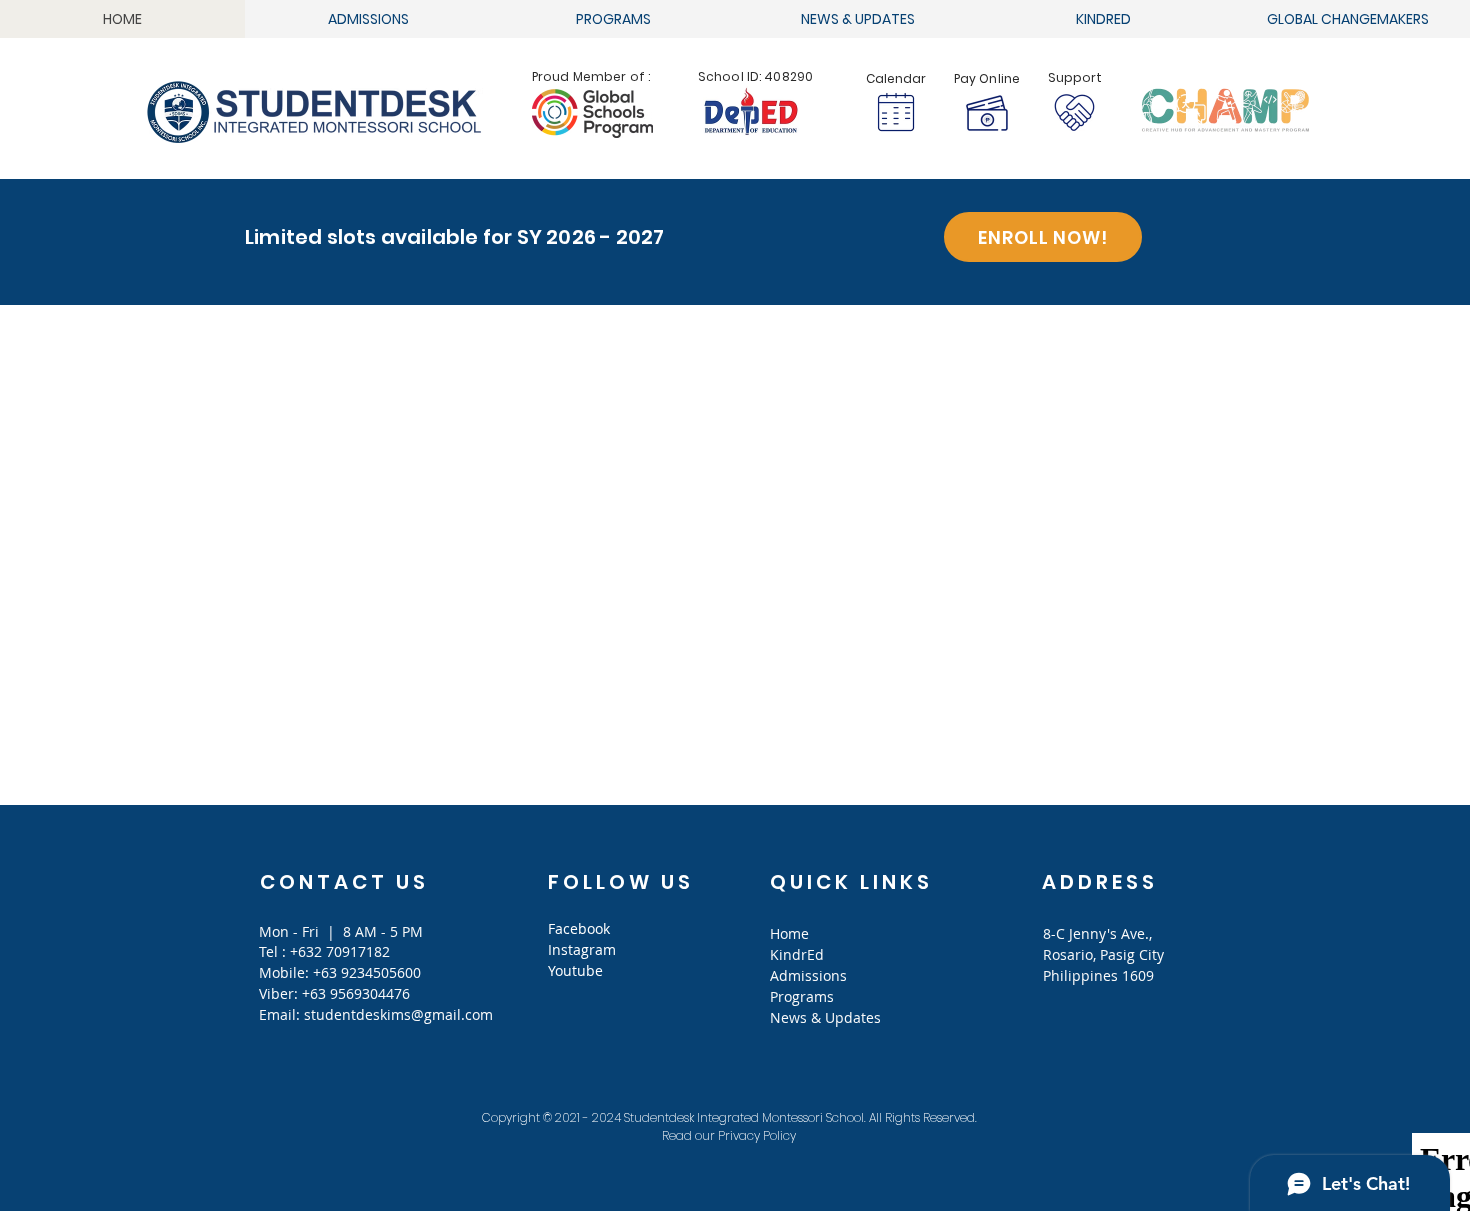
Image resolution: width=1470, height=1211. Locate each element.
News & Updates (825, 1017)
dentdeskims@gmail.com (409, 1014)
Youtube (575, 970)
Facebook (579, 928)
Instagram (582, 949)
